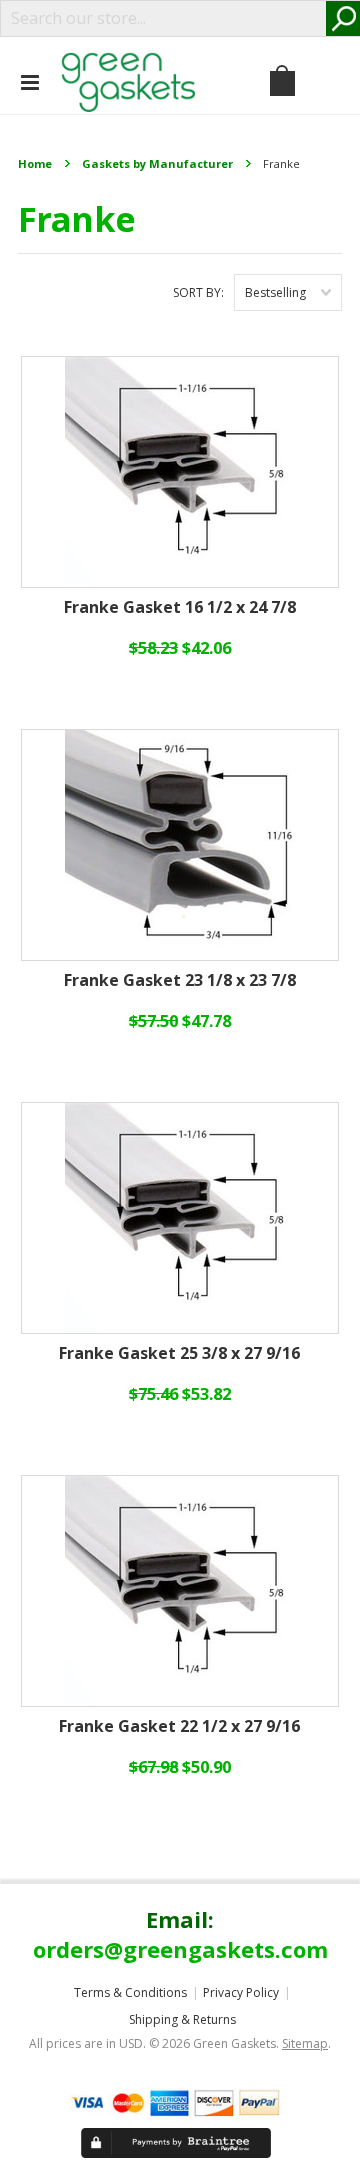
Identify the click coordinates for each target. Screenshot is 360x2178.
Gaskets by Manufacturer (157, 163)
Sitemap (305, 2043)
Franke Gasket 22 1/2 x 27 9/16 (179, 1727)
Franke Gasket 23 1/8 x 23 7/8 (180, 981)
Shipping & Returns (182, 2019)
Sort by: (198, 292)
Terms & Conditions (130, 1992)
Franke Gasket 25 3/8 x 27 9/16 (179, 1354)
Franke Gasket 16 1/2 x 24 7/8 (180, 608)
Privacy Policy (241, 1992)
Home (35, 163)
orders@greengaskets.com (180, 1949)
